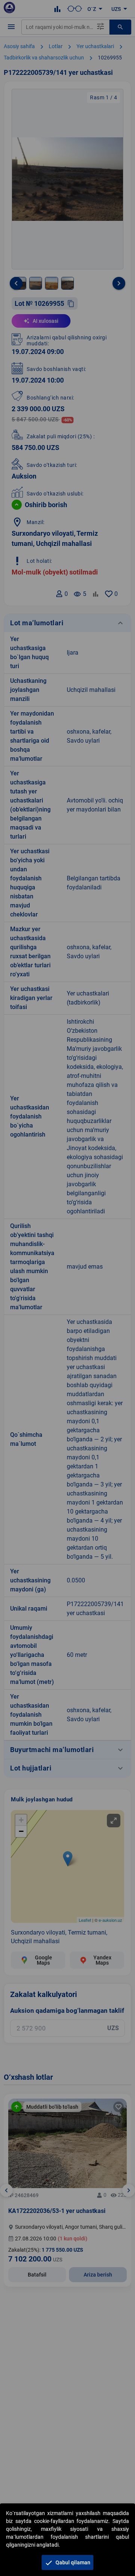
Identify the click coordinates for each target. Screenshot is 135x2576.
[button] (67, 2562)
